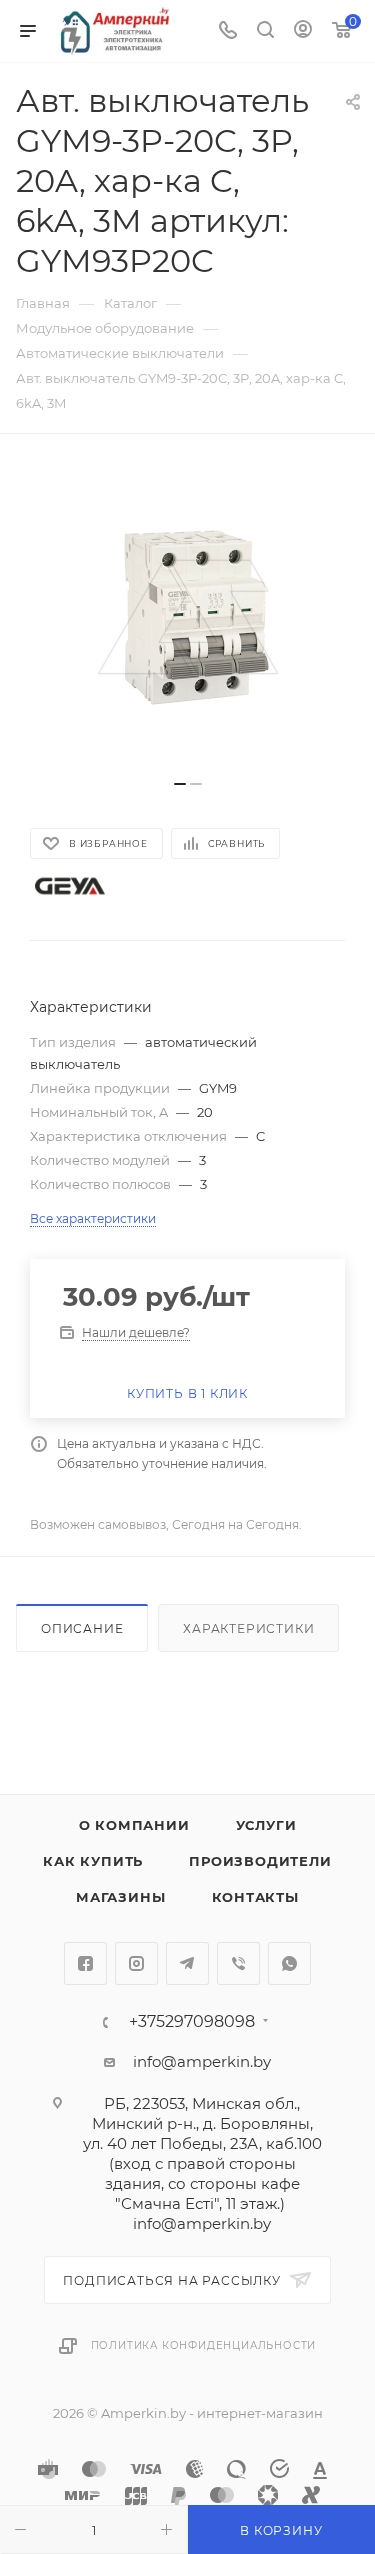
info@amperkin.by (202, 2061)
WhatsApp (289, 1963)
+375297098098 (192, 2022)
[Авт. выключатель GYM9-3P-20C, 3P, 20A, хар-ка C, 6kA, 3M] (188, 617)
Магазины (120, 1897)
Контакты (255, 1897)
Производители (260, 1861)
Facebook (85, 1963)
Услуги (266, 1825)
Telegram (187, 1963)
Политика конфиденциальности (204, 2345)
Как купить (93, 1861)
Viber (238, 1963)
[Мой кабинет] (303, 31)
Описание (82, 1628)
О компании (134, 1825)
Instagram (136, 1963)
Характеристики (248, 1628)
